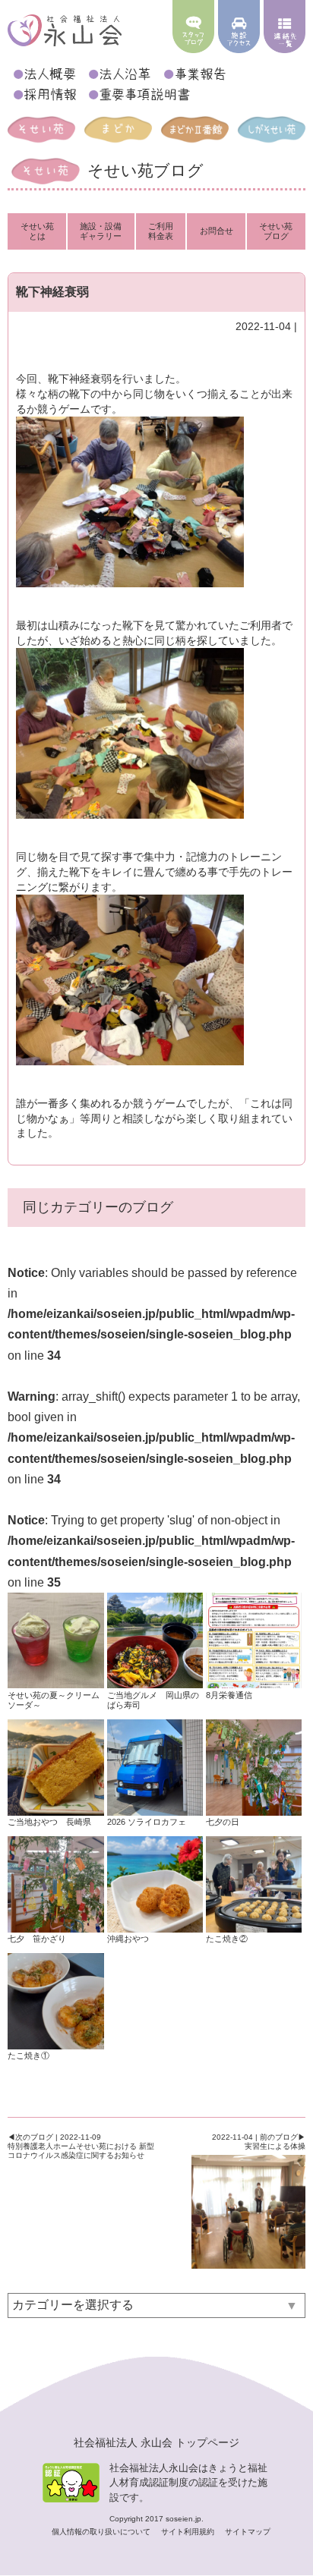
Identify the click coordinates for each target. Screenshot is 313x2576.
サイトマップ (248, 2532)
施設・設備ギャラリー (101, 231)
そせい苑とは (37, 231)
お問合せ (217, 231)
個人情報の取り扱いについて (102, 2532)
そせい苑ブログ (276, 231)
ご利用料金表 (161, 231)
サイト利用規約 (189, 2532)
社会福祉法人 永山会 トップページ (156, 2442)
